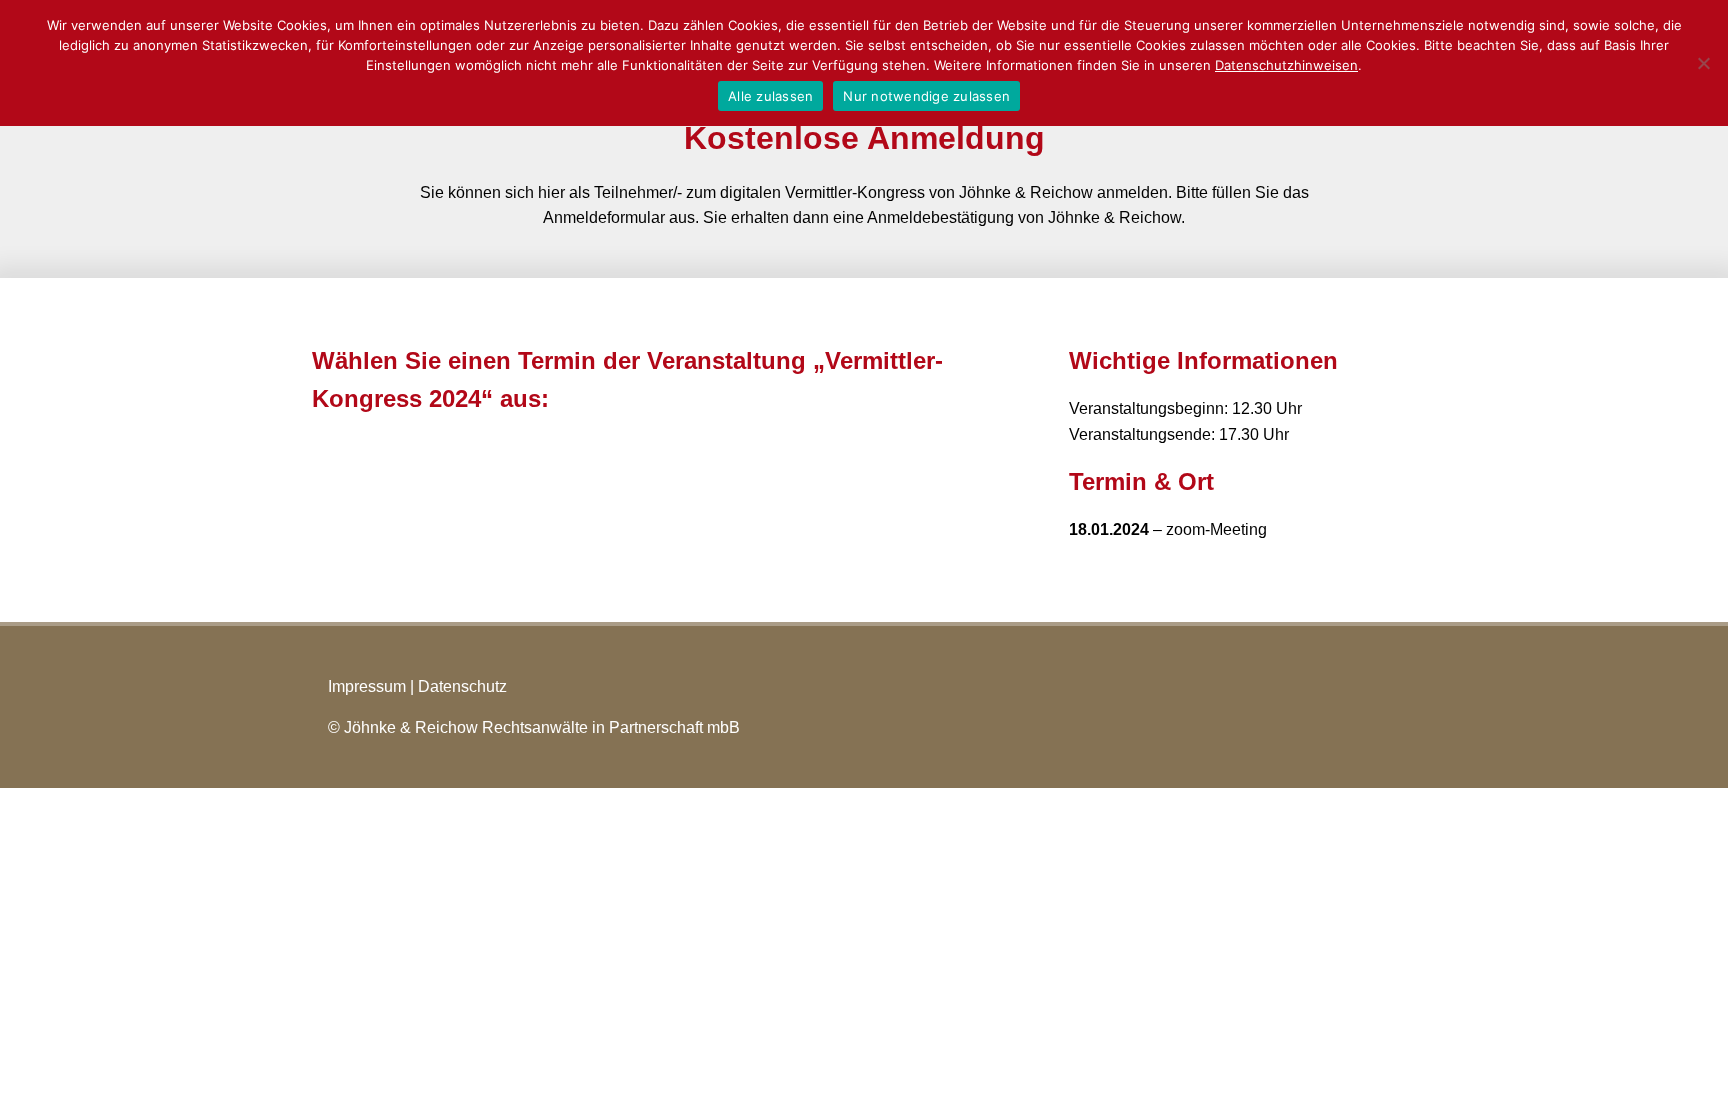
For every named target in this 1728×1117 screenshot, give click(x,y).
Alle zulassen (770, 96)
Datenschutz (462, 686)
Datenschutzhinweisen (1286, 65)
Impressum (367, 686)
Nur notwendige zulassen (926, 96)
